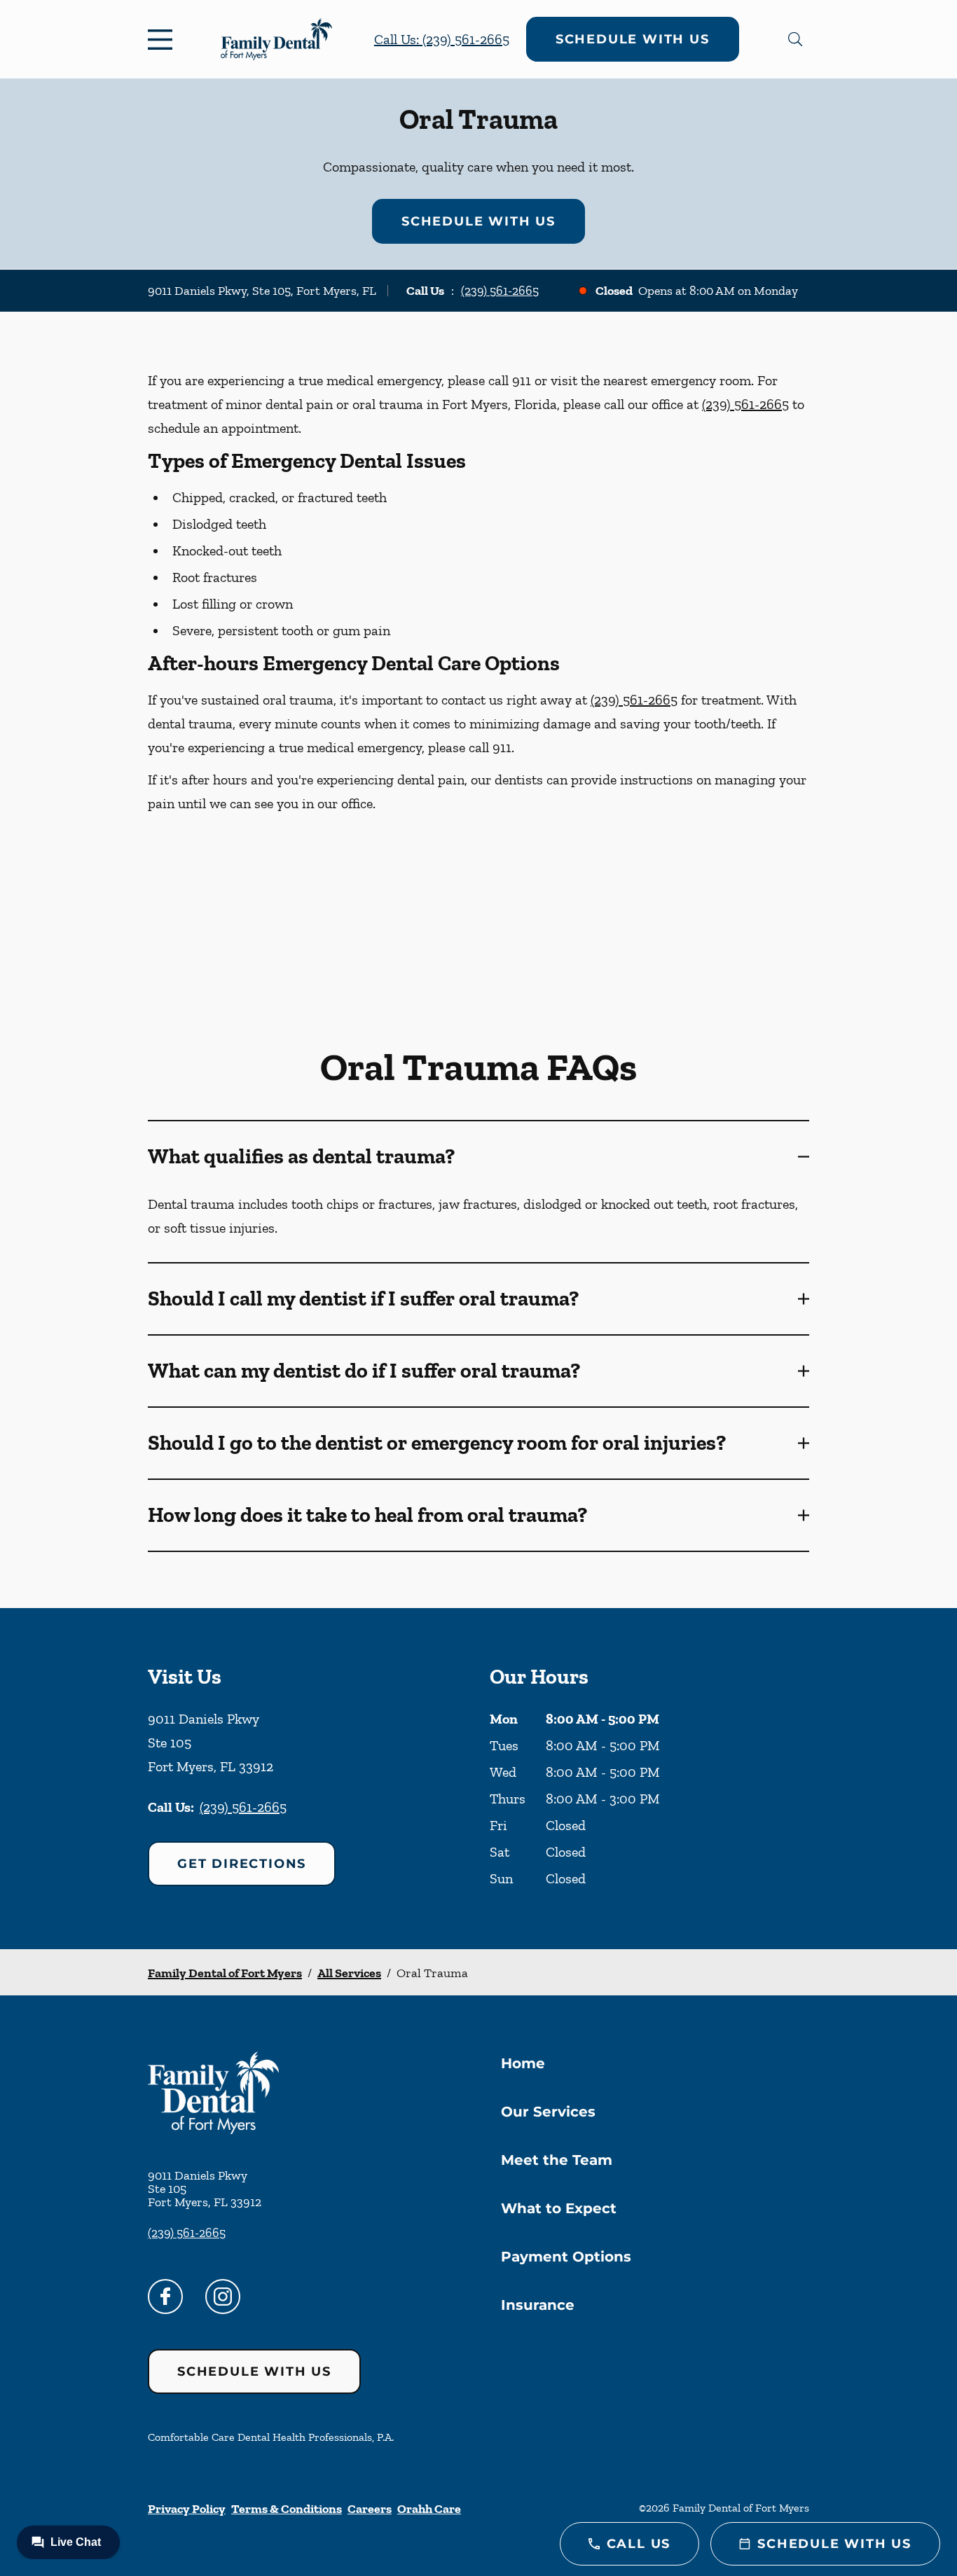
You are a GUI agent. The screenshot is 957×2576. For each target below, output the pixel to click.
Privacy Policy (187, 2509)
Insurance (538, 2305)
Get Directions (242, 1864)
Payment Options (566, 2257)
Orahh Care (429, 2509)
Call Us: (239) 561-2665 (442, 39)
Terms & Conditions (287, 2509)
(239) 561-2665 (500, 291)
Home (523, 2063)
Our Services (548, 2112)
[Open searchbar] (795, 39)
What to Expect (559, 2208)
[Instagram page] (223, 2297)
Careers (370, 2509)
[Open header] (163, 39)
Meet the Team (557, 2160)
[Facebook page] (165, 2297)
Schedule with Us (633, 39)
